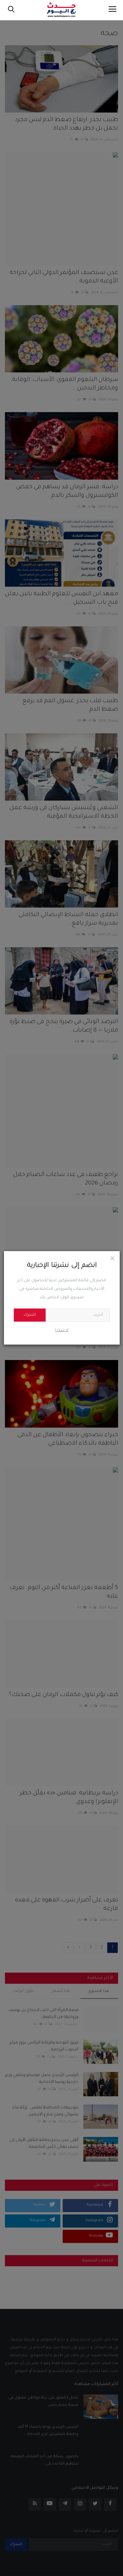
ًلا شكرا (62, 1330)
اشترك (30, 1315)
